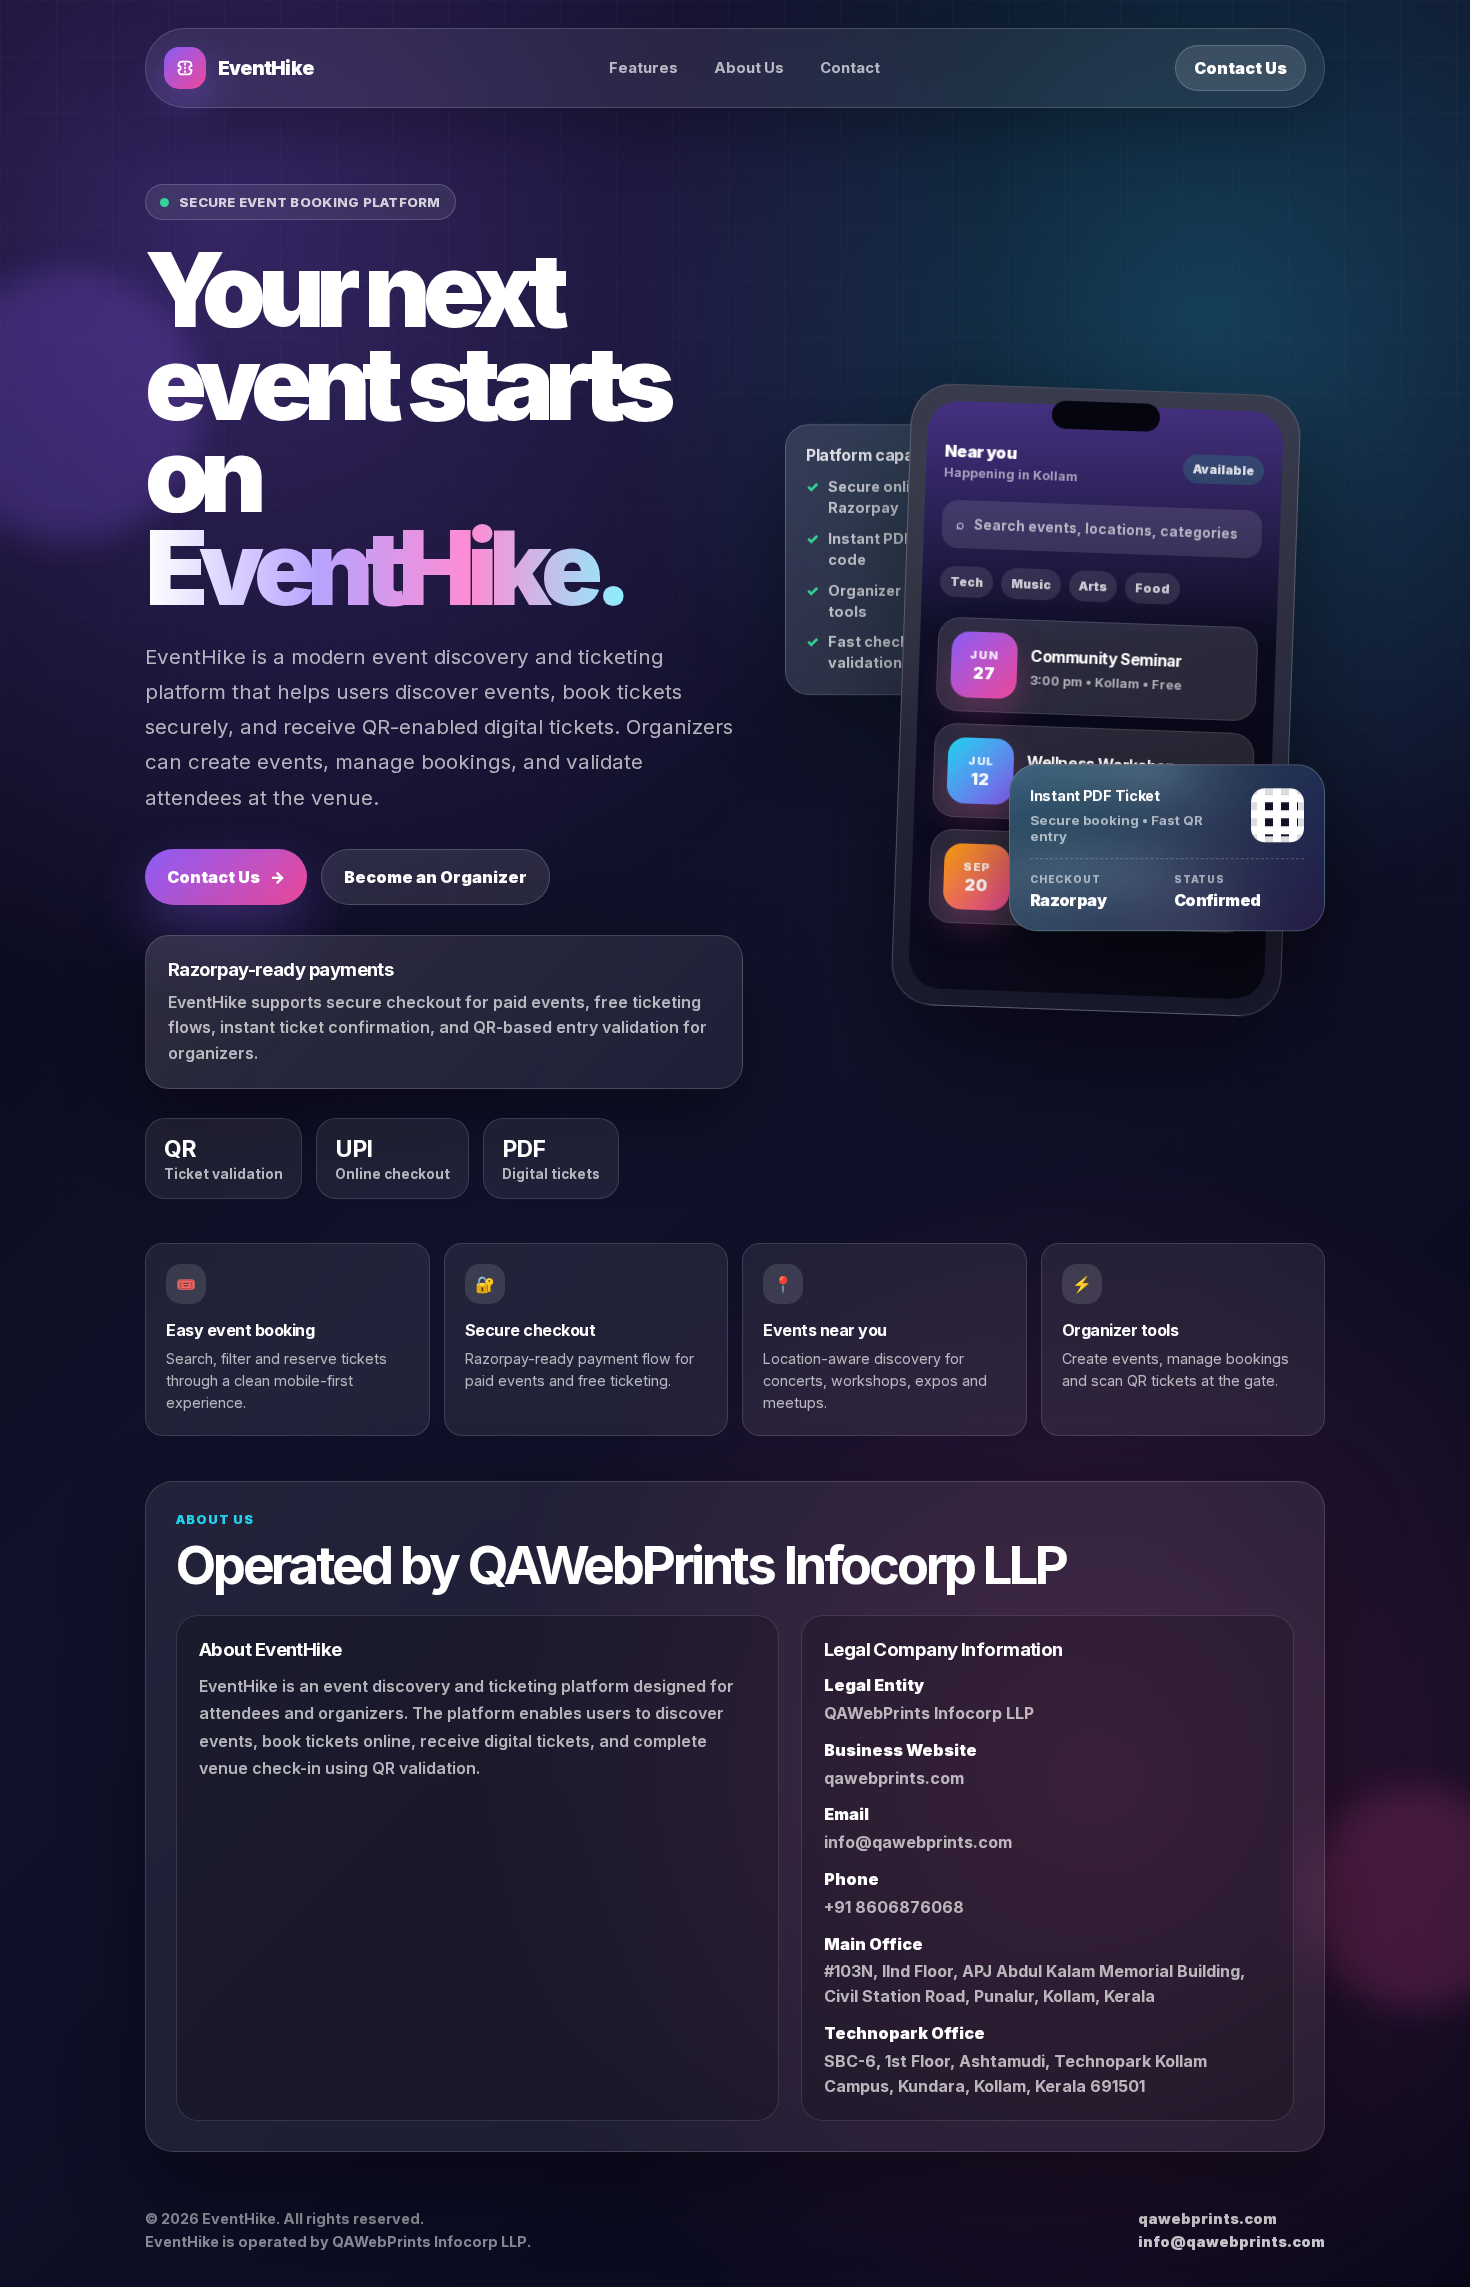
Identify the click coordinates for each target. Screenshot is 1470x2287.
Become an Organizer (435, 877)
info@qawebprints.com (918, 1843)
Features (643, 68)
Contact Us (1240, 68)
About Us (749, 68)
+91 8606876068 (894, 1907)
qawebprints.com (894, 1778)
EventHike (265, 68)
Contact (850, 68)
